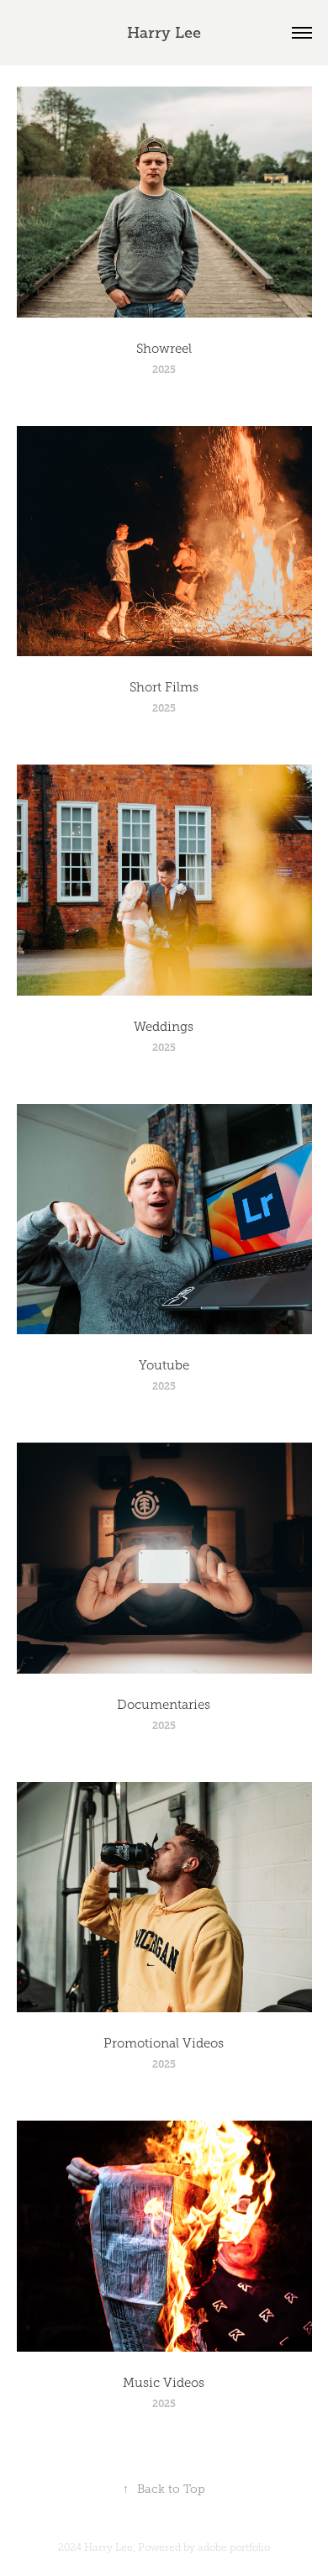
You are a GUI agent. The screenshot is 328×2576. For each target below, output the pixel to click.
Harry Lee (164, 33)
